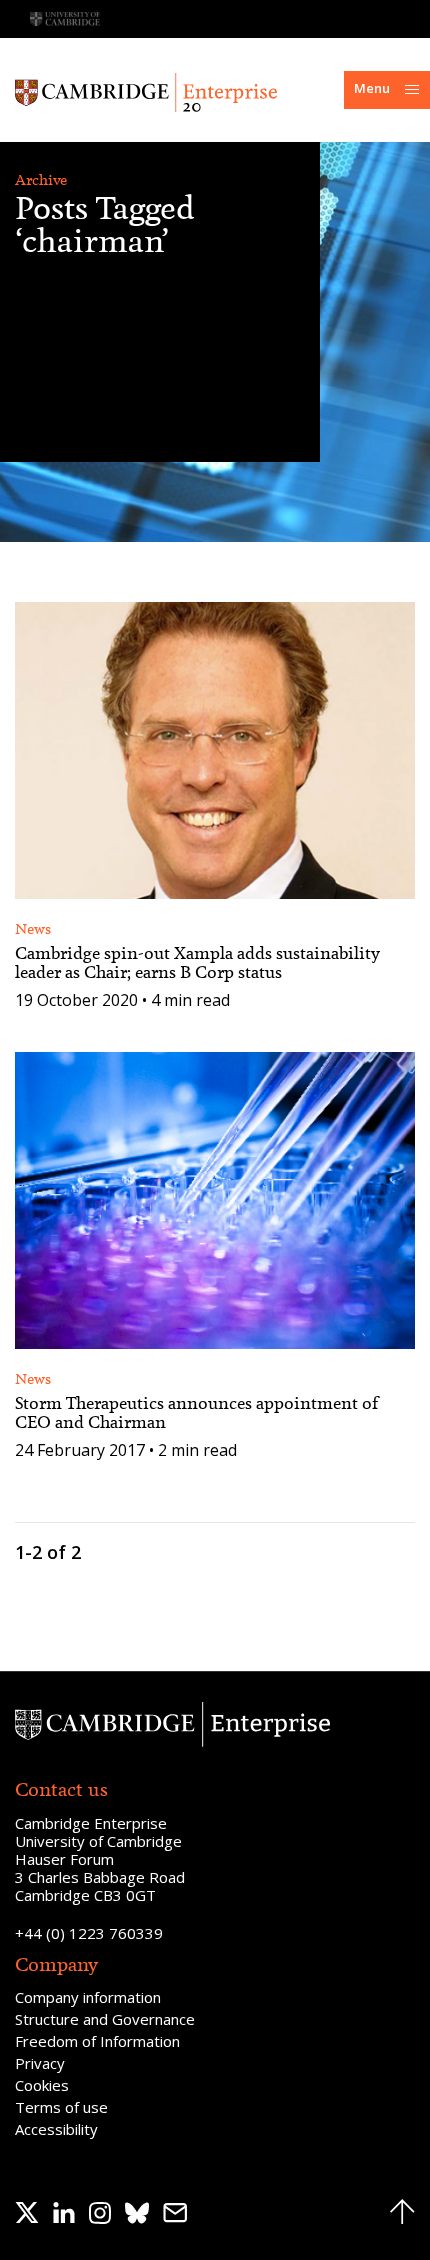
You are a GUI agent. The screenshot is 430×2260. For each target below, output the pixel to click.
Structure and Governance (105, 2019)
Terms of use (61, 2107)
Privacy (40, 2063)
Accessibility (56, 2129)
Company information (88, 1997)
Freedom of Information (97, 2041)
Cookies (42, 2085)
